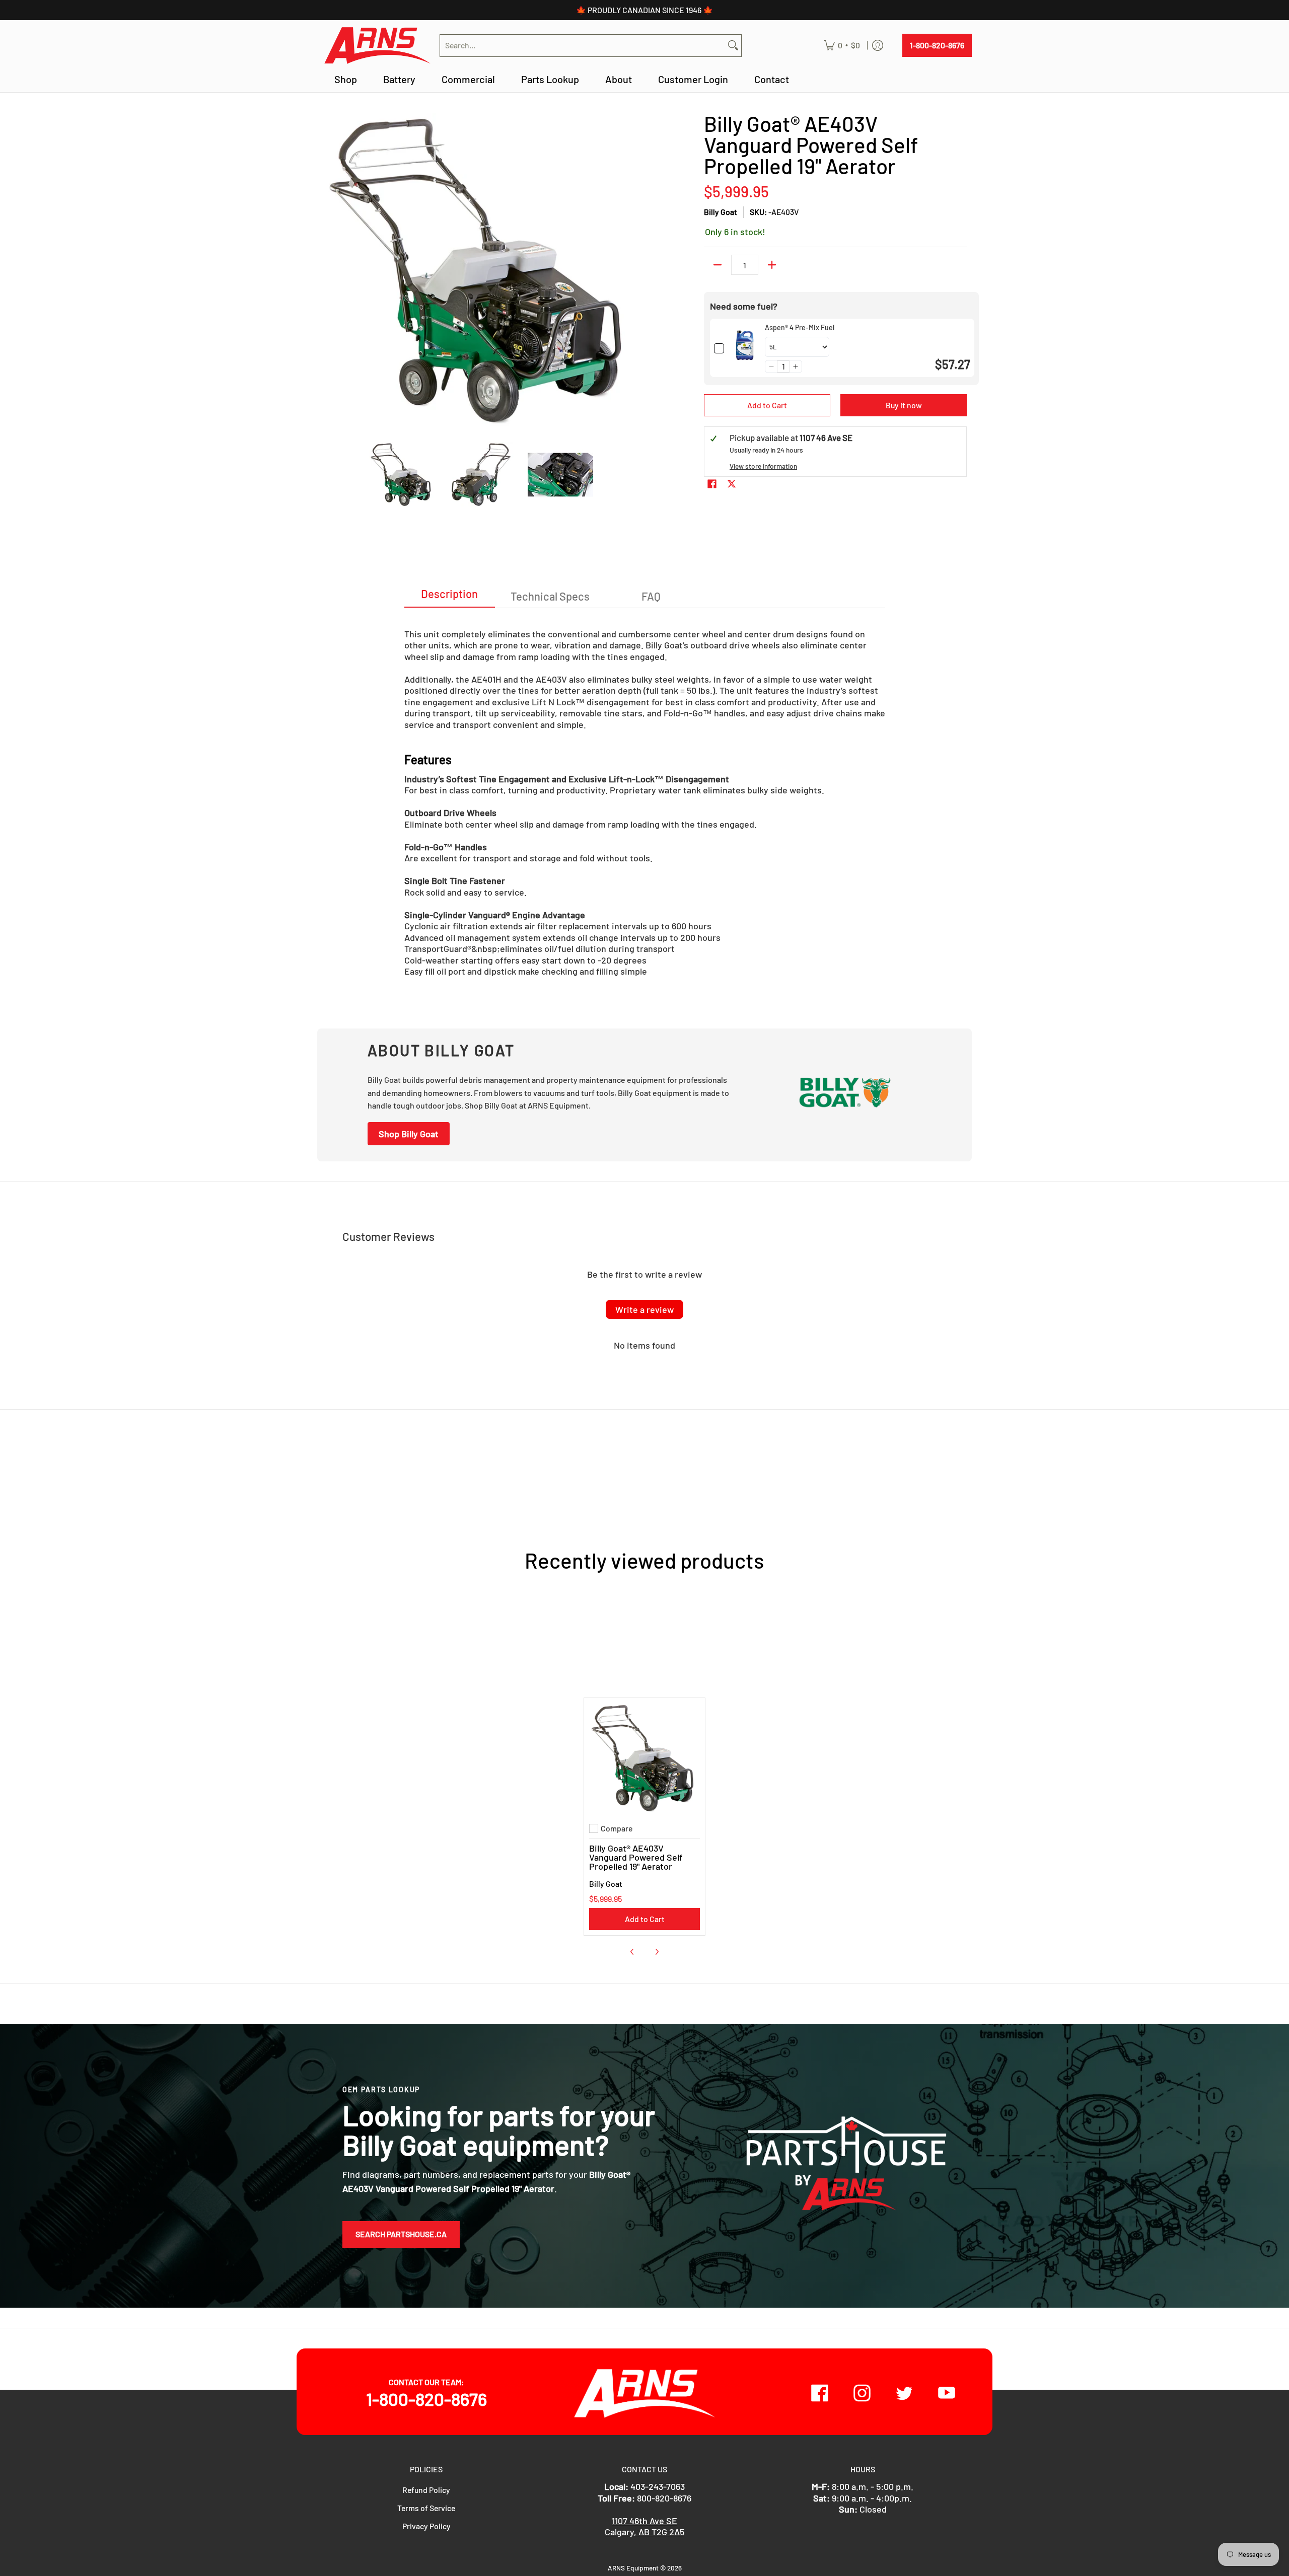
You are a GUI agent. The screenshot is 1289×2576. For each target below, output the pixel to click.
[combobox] (583, 46)
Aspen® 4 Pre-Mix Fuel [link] (800, 327)
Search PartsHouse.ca (401, 2234)
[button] (771, 366)
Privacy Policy (426, 2526)
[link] (745, 348)
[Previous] (329, 271)
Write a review (644, 1309)
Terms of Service (426, 2508)
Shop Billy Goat (409, 1134)
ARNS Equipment (633, 2568)
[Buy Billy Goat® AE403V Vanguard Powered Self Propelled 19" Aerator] (644, 1758)
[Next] (632, 271)
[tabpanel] (645, 798)
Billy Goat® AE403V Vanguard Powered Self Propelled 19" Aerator (636, 1857)
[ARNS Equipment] (377, 46)
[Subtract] (718, 265)
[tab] (450, 597)
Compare (617, 1828)
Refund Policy (426, 2490)
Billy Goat (721, 212)
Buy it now (904, 405)
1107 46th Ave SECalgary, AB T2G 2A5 (644, 2526)
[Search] (733, 46)
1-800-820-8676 (937, 45)
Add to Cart (767, 405)
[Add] (772, 265)
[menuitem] (842, 46)
